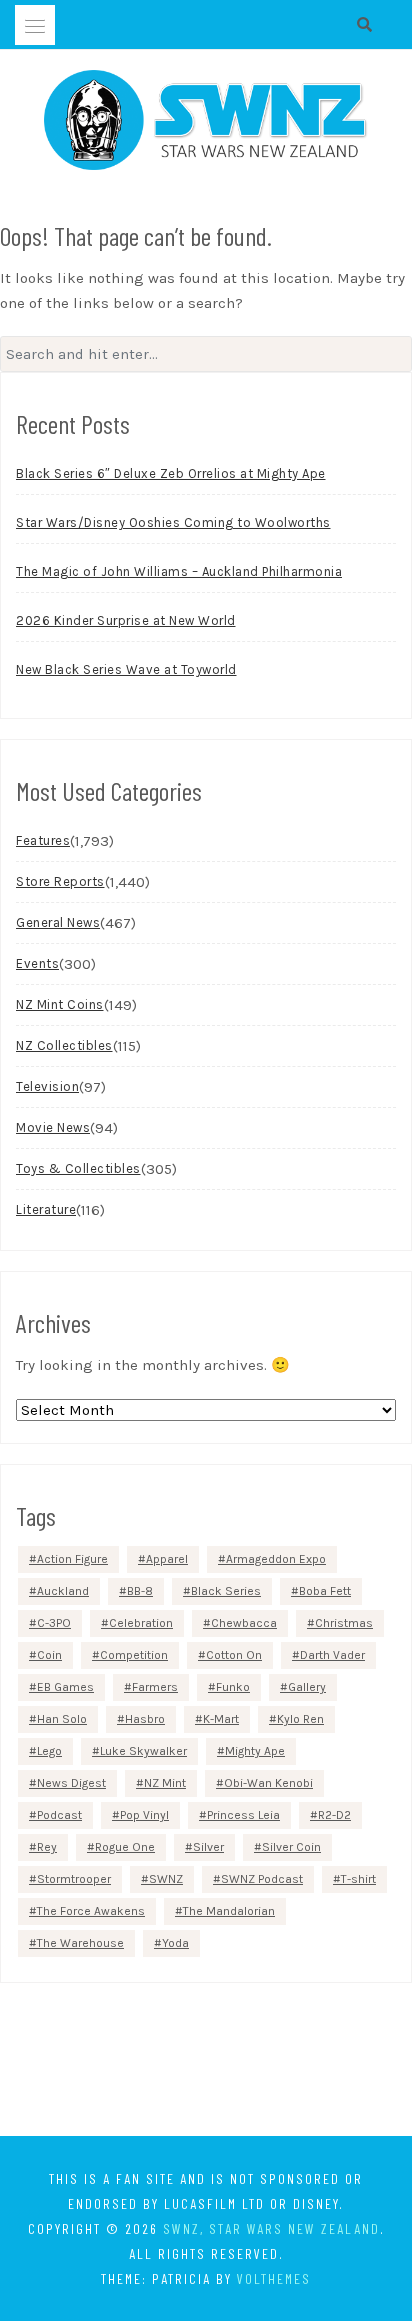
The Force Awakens (91, 1911)
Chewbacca (244, 1623)
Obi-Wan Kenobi (268, 1783)
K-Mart (221, 1719)
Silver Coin (291, 1847)
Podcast (59, 1815)
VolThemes (274, 2278)
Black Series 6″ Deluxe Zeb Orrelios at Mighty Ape (171, 473)
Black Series (226, 1591)
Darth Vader (332, 1655)
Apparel (167, 1559)
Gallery (307, 1687)
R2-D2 (334, 1815)
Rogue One (125, 1847)
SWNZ (166, 1879)
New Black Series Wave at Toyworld (126, 669)
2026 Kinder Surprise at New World (126, 620)
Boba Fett (325, 1591)
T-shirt (358, 1879)
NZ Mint (165, 1783)
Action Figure (72, 1559)
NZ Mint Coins (60, 1004)
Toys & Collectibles (78, 1168)
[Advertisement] (206, 2063)
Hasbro (145, 1719)
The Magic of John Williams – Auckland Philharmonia (179, 571)
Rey (47, 1847)
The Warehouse (80, 1943)
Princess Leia (243, 1815)
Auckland (63, 1591)
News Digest (71, 1783)
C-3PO (54, 1623)
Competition (134, 1655)
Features (43, 840)
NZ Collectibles (64, 1045)
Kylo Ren (300, 1719)
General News (58, 922)
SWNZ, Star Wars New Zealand (271, 2228)
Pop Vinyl (144, 1815)
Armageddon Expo (276, 1559)
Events (37, 963)
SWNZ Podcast (262, 1879)
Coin (49, 1655)
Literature (46, 1209)
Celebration (141, 1623)
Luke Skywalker (143, 1751)
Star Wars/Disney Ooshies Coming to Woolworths (173, 522)
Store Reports (60, 881)
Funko (233, 1687)
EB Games (65, 1687)
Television (47, 1086)
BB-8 (140, 1591)
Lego (49, 1751)
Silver (208, 1847)
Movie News (53, 1127)
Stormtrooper (74, 1879)
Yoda (175, 1943)
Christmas (344, 1623)
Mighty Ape (255, 1751)
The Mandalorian (229, 1911)
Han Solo (62, 1719)
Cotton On (234, 1655)
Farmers (155, 1687)
